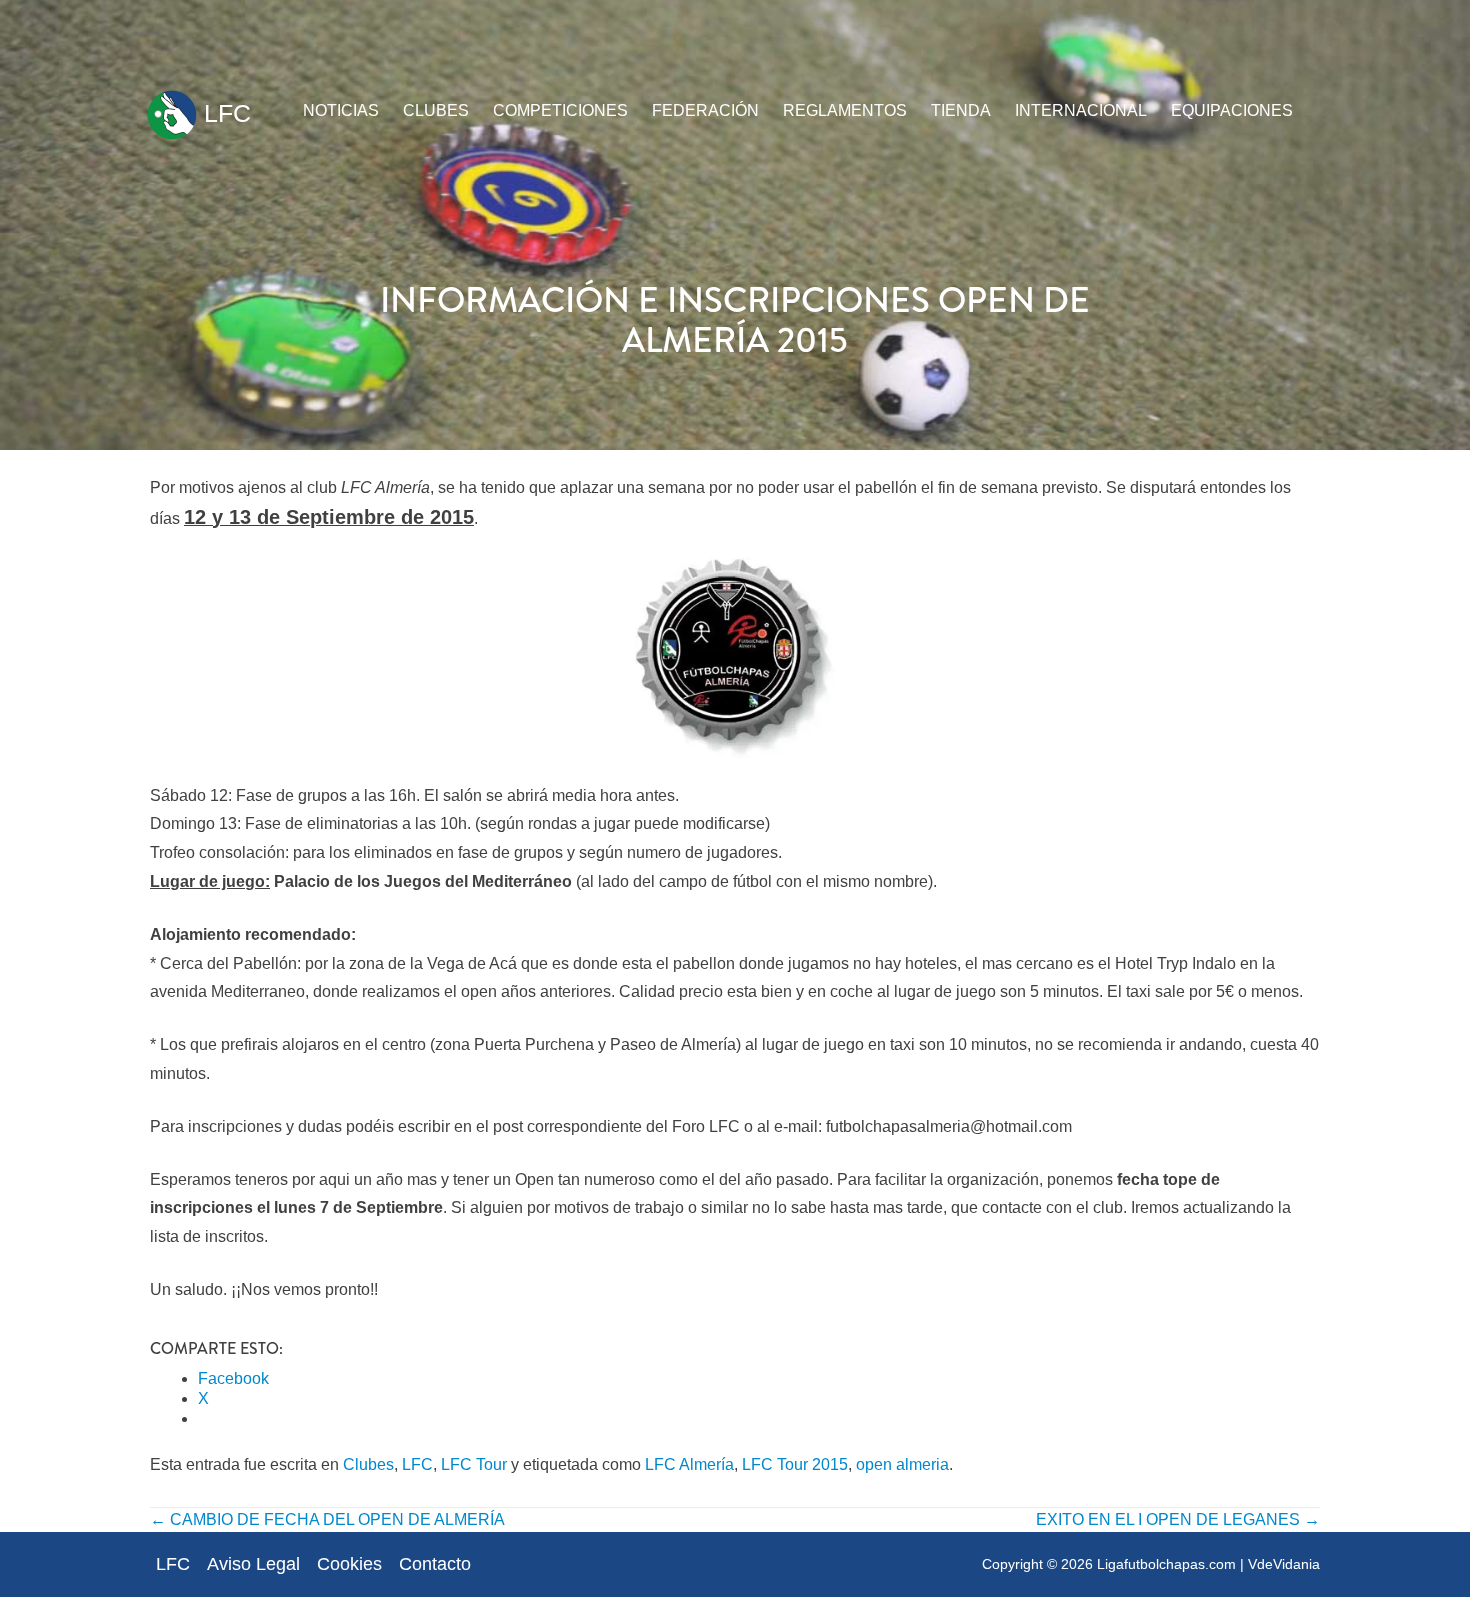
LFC (224, 113)
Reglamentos (845, 110)
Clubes (436, 110)
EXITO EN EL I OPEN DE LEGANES (1178, 1519)
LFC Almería (689, 1464)
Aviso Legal (253, 1564)
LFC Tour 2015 (795, 1464)
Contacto (435, 1564)
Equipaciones (1232, 110)
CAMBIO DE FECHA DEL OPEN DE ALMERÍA (327, 1519)
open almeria (902, 1464)
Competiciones (560, 110)
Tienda (961, 110)
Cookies (349, 1564)
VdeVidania (1284, 1564)
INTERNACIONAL (1081, 110)
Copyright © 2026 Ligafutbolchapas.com (1109, 1564)
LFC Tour (474, 1464)
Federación (705, 110)
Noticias (341, 110)
